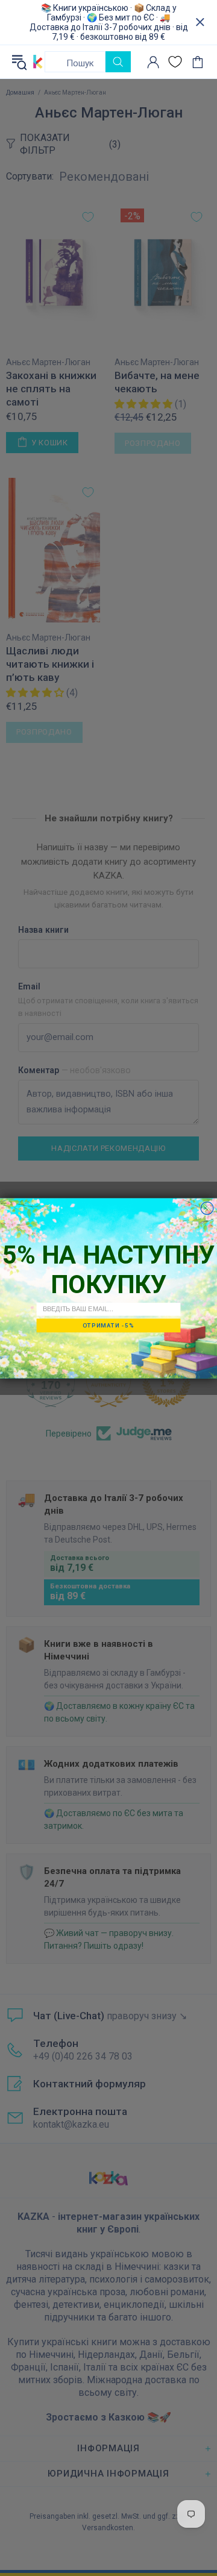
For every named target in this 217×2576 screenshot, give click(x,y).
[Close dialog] (207, 1208)
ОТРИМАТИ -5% (108, 1325)
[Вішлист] (175, 62)
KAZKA (38, 61)
